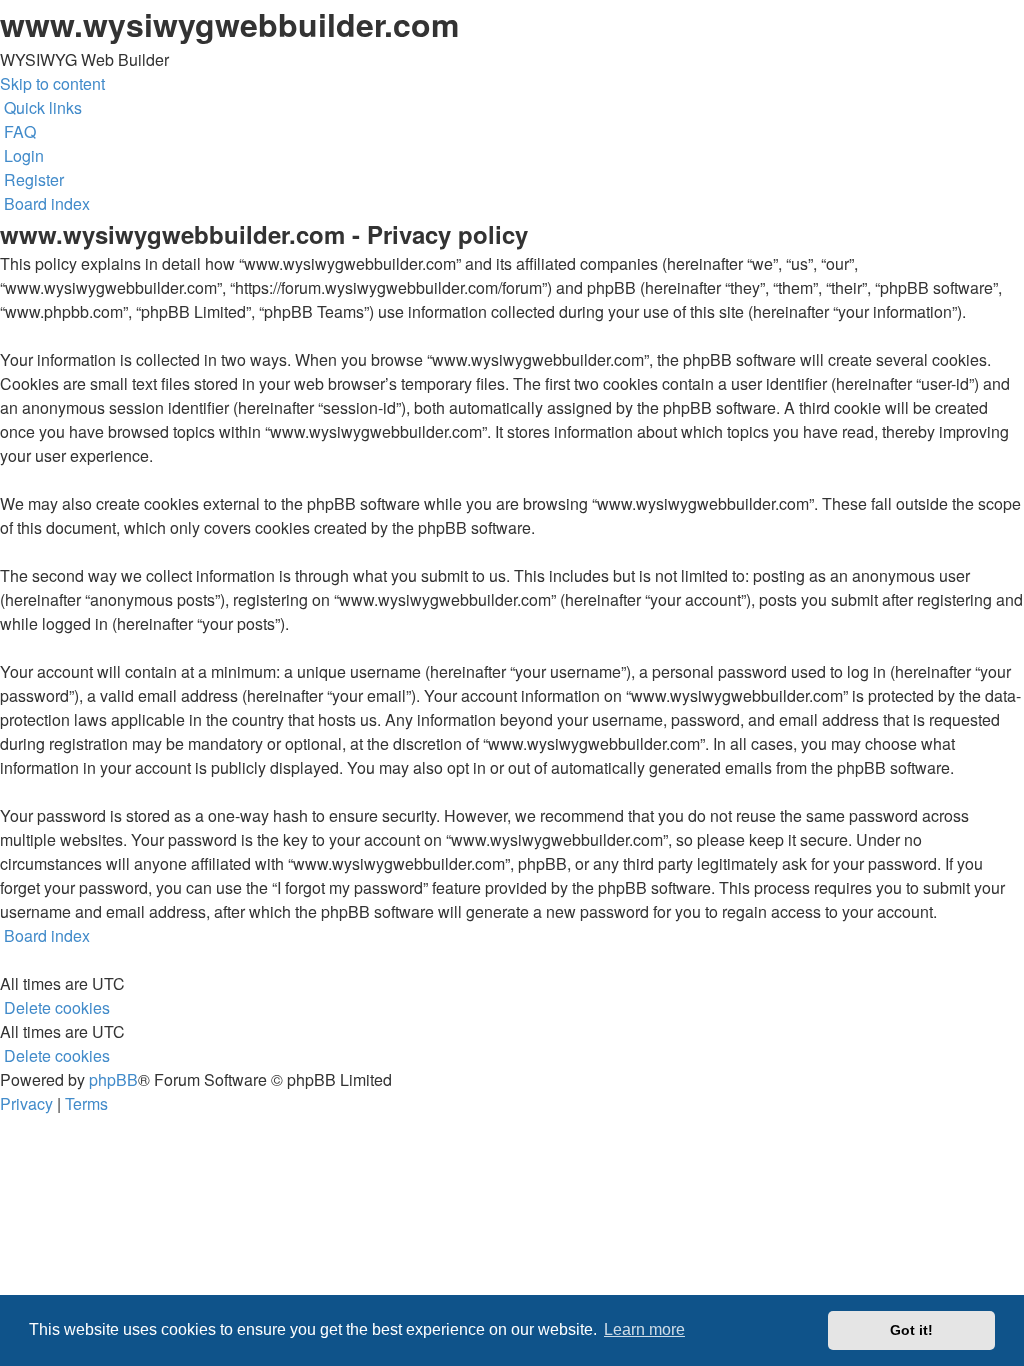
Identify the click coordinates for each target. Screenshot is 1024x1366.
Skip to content (52, 83)
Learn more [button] (644, 1329)
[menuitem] (18, 131)
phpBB (113, 1079)
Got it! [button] (911, 1330)
